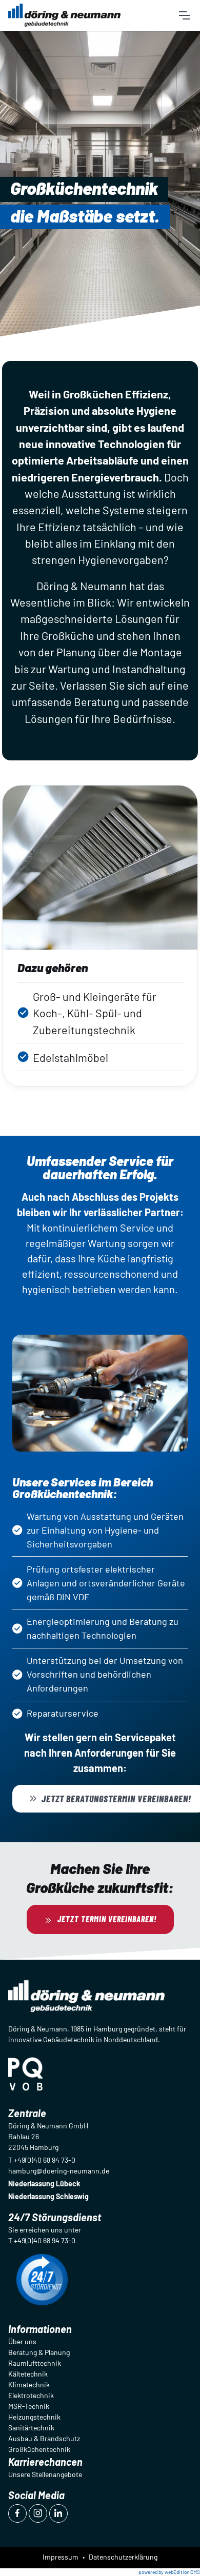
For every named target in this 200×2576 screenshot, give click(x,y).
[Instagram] (38, 2513)
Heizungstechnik (34, 2417)
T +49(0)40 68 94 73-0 (42, 2160)
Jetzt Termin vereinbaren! (107, 1919)
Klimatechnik (29, 2384)
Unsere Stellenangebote (45, 2474)
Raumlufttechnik (35, 2363)
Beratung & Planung (39, 2352)
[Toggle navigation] (184, 15)
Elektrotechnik (31, 2395)
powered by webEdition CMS (169, 2572)
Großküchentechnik (39, 2449)
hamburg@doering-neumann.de (59, 2171)
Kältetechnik (28, 2374)
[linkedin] (58, 2513)
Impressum (61, 2557)
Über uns (22, 2341)
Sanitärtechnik (31, 2428)
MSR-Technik (29, 2406)
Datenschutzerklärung (123, 2557)
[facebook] (17, 2513)
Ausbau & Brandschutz (44, 2438)
